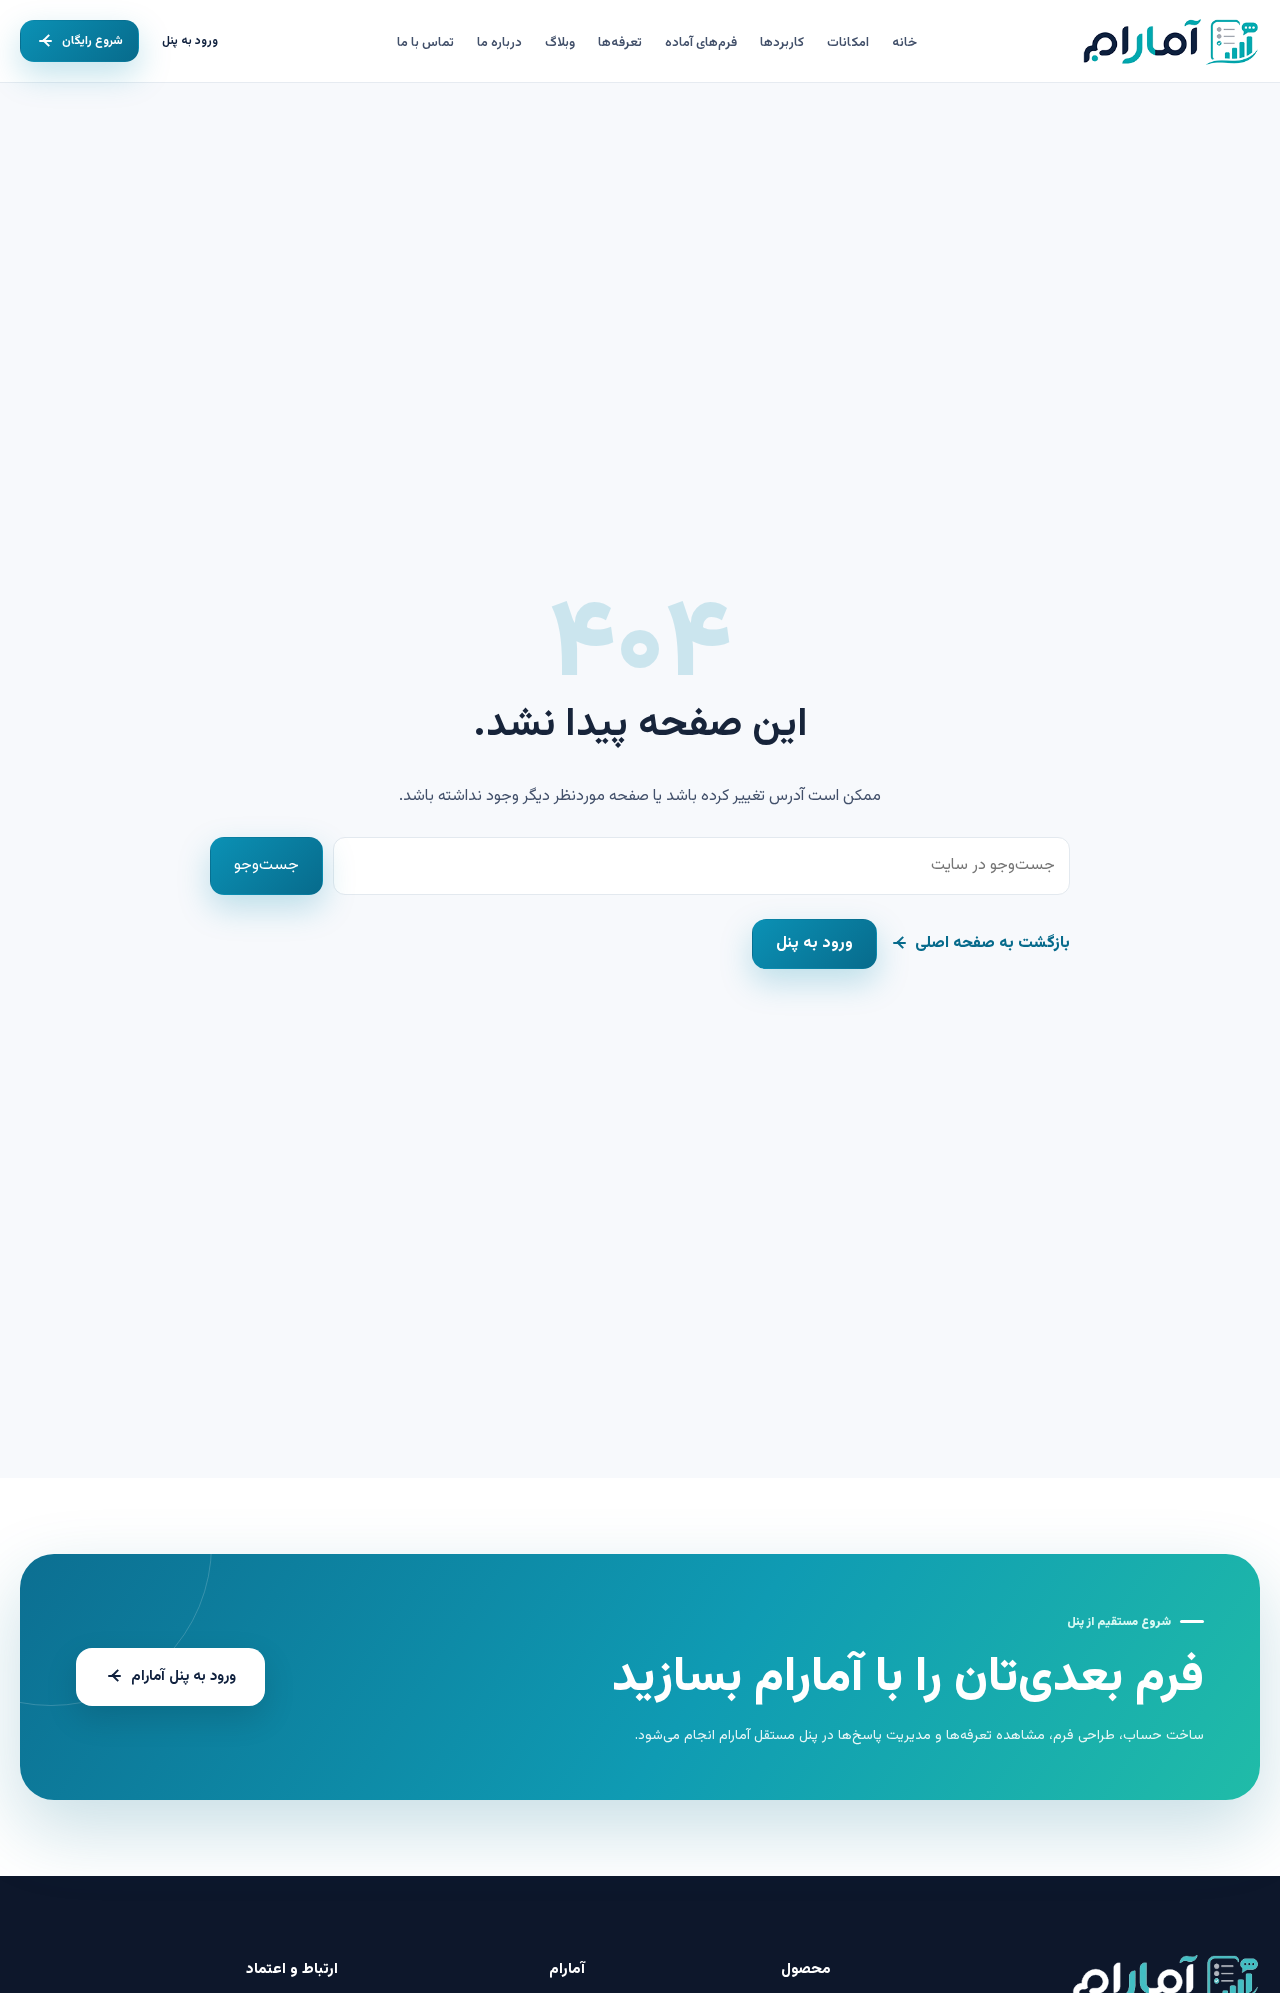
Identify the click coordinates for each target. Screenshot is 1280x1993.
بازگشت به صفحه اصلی (992, 943)
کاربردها (782, 43)
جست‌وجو (266, 865)
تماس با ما (425, 43)
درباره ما (499, 43)
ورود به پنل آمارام (183, 1676)
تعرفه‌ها (620, 43)
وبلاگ (560, 43)
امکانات (848, 43)
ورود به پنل (190, 41)
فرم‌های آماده (701, 43)
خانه (904, 43)
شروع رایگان (92, 41)
